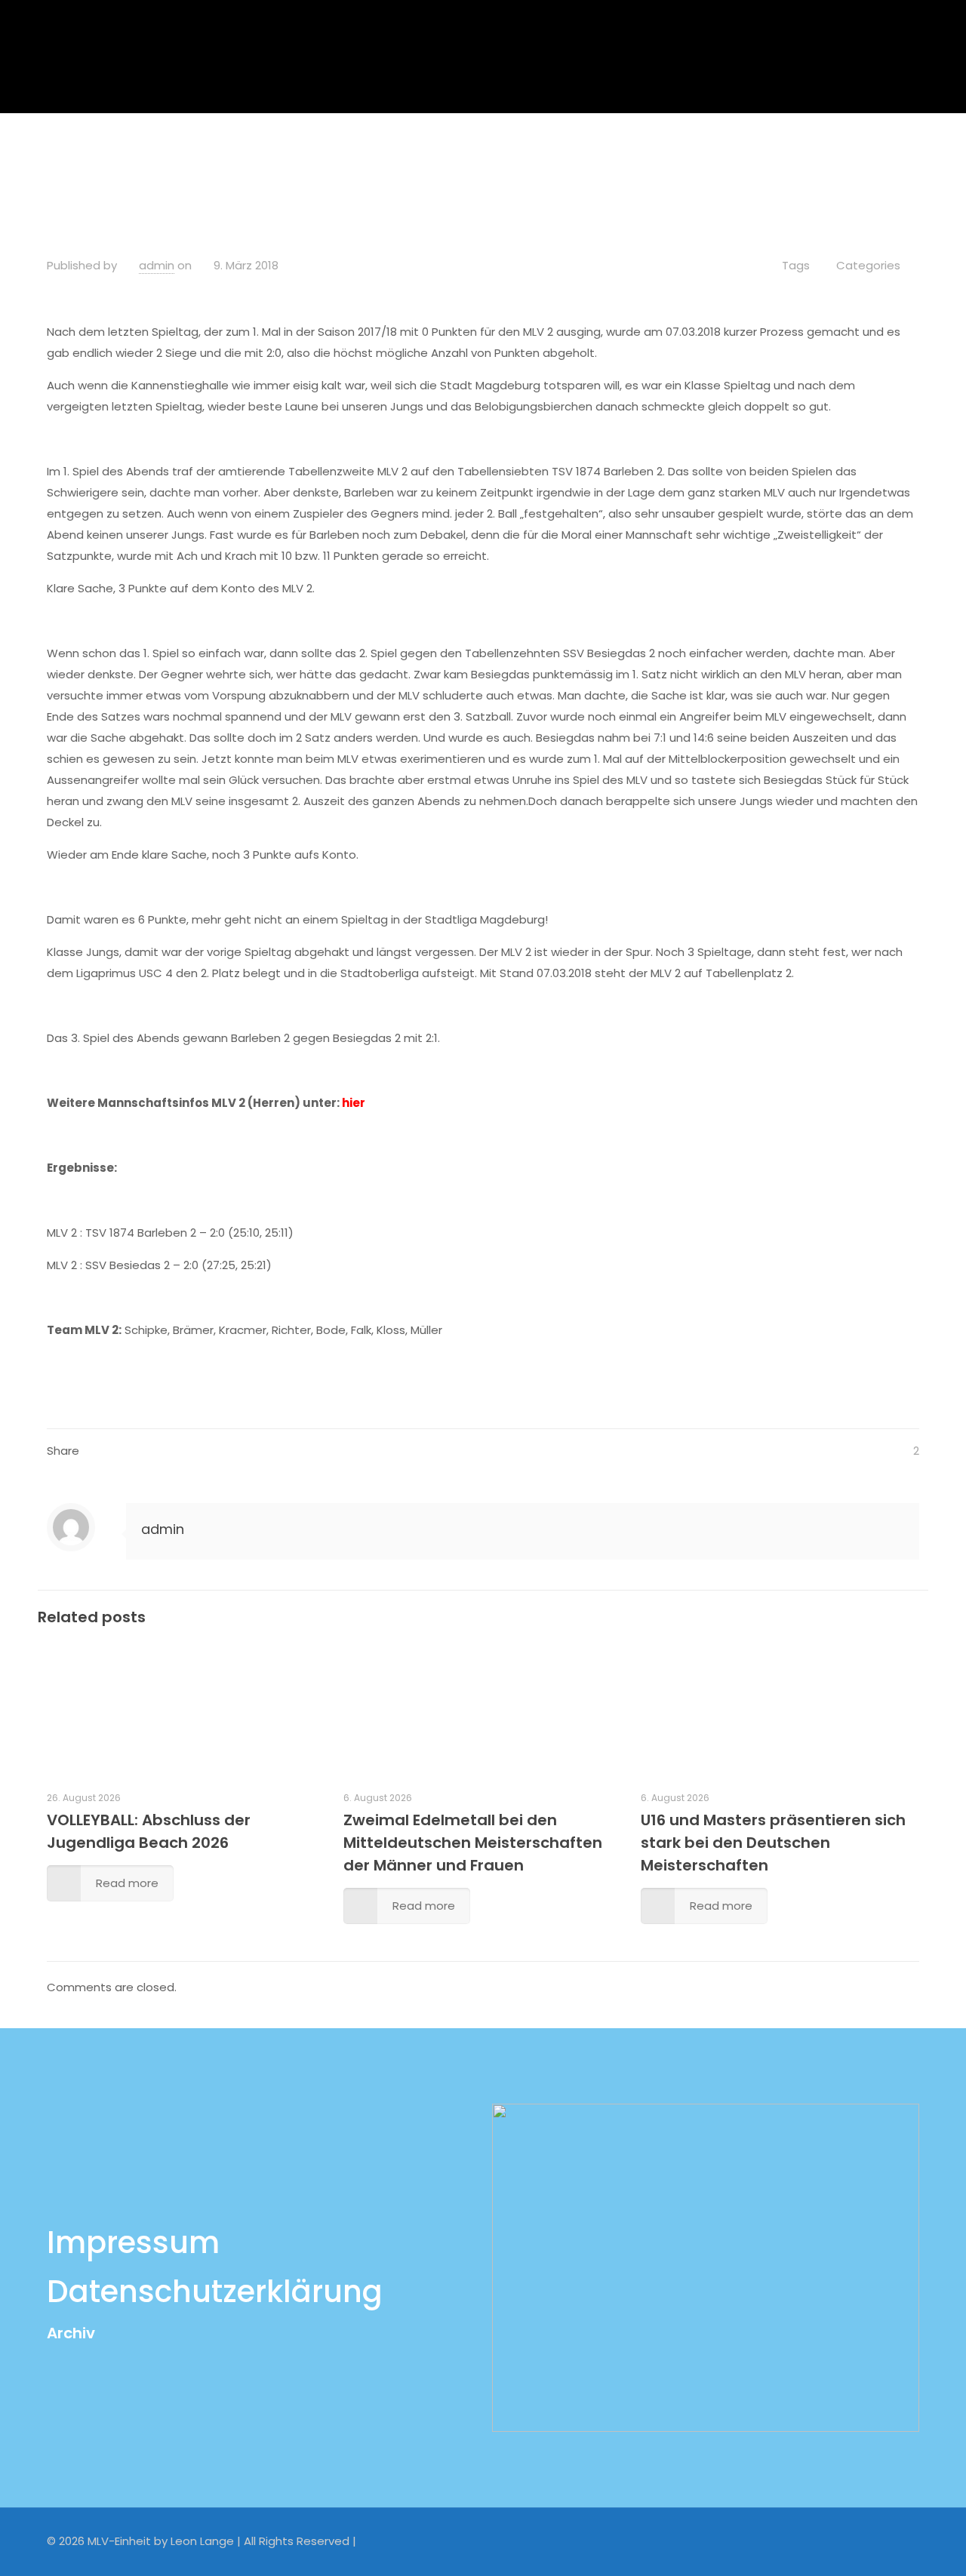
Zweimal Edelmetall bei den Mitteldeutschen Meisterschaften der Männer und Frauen (473, 1843)
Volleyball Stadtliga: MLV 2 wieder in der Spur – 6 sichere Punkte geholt (562, 154)
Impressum (133, 2242)
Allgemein (305, 154)
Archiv (71, 2333)
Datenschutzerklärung (215, 2292)
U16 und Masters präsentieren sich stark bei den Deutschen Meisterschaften (773, 1843)
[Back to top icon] (903, 2540)
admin (157, 265)
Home (226, 154)
